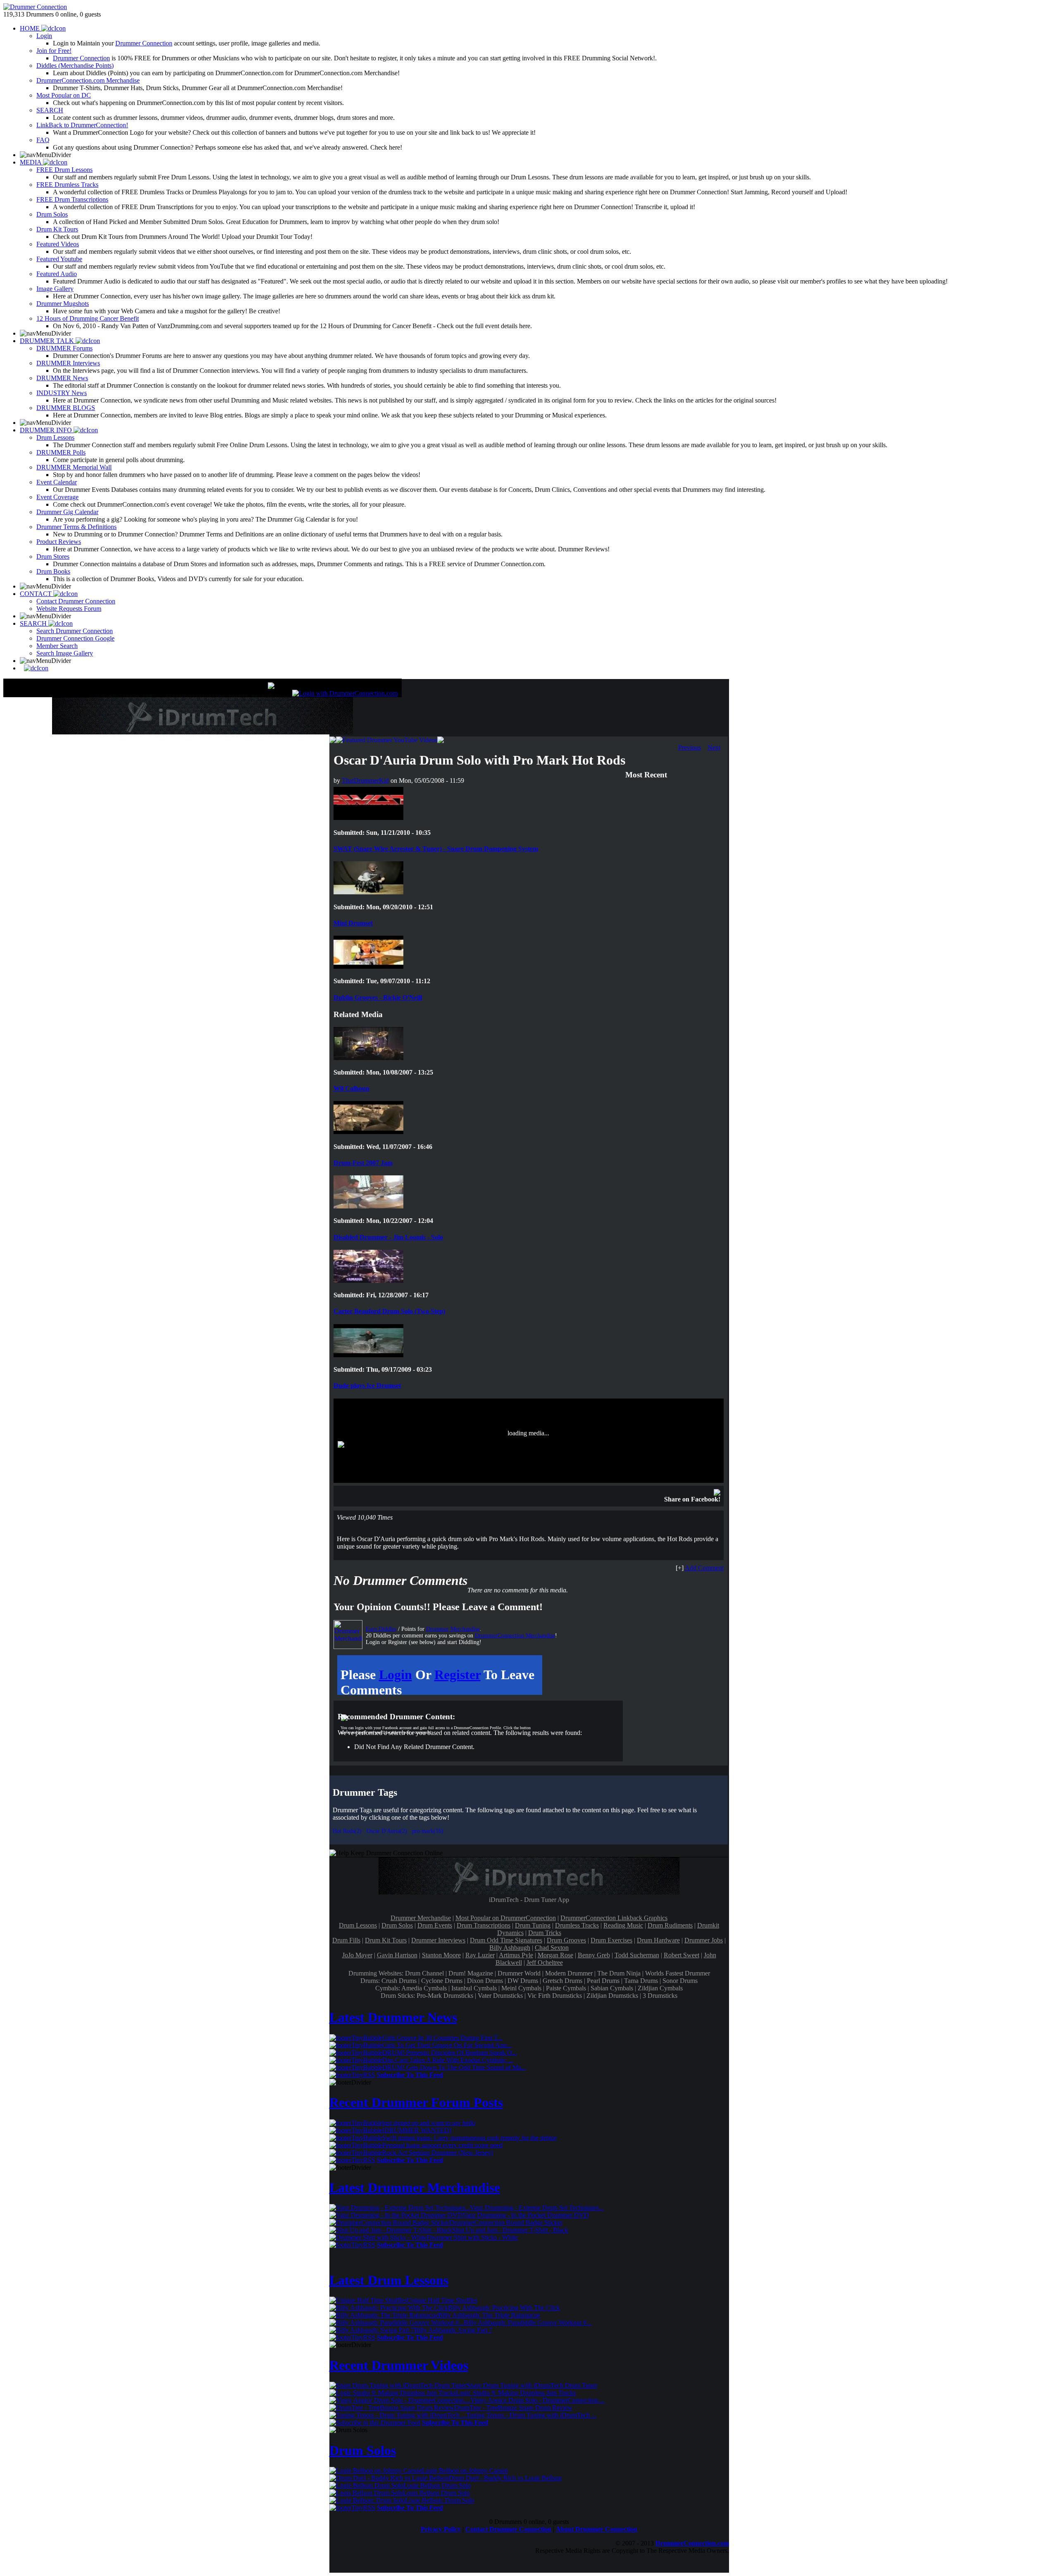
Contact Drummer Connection (76, 601)
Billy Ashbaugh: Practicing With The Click (504, 2308)
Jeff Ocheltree (545, 1962)
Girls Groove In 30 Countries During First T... (442, 2038)
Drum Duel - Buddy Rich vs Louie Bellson (505, 2478)
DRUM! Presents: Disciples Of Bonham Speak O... (450, 2053)
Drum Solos (52, 214)
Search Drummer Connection (75, 631)
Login (44, 36)
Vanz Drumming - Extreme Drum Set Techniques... (537, 2208)
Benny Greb (594, 1955)
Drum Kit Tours (57, 229)
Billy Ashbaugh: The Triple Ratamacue (489, 2315)
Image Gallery (55, 289)
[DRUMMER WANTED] (417, 2130)
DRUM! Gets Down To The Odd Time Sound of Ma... (454, 2067)
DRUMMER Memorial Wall (74, 467)
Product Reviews (59, 542)
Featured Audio (57, 274)
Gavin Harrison (397, 1955)
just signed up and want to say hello (429, 2123)
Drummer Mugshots (63, 304)
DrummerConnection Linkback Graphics (614, 1918)
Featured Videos (58, 244)
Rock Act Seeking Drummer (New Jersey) (438, 2153)
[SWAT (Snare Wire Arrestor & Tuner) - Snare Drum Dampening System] (368, 818)
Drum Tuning (533, 1925)
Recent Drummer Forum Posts (416, 2102)
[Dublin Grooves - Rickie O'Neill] (368, 966)
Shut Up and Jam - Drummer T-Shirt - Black (510, 2230)
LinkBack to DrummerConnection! (82, 125)
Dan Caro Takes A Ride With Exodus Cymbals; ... (448, 2060)
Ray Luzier (480, 1955)
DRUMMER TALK (48, 341)
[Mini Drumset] (368, 892)
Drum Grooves (566, 1940)
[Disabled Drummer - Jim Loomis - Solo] (368, 1206)
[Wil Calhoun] (368, 1058)
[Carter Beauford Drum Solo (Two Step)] (368, 1281)
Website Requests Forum (69, 609)
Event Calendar (57, 482)
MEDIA (31, 162)
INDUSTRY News (62, 393)
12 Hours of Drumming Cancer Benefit (88, 318)
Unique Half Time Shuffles (442, 2300)
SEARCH (50, 110)
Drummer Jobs (704, 1940)
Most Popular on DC (64, 95)
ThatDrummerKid (365, 780)
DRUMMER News (62, 378)
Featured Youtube (59, 259)
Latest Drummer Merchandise (415, 2188)
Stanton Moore (441, 1955)
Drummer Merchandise (453, 1629)
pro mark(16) (428, 1831)
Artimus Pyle (516, 1955)
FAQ (43, 140)
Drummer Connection (144, 43)
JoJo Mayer (357, 1955)
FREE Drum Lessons (64, 170)
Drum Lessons (55, 437)
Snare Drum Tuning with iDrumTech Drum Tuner (532, 2385)
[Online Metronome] (34, 668)
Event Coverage (57, 497)
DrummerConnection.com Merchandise (88, 80)
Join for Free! (54, 51)
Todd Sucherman (637, 1955)
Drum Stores (53, 556)
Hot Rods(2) (347, 1831)
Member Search (57, 646)
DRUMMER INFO (47, 430)
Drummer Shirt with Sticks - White (472, 2237)
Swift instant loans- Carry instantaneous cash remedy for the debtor (469, 2138)
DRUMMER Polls (61, 452)
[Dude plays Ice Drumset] (368, 1355)
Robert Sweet (682, 1955)
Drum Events (435, 1925)
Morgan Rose (555, 1955)
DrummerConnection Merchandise (515, 1636)
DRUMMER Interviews (68, 363)
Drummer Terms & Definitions (76, 527)
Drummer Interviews (438, 1940)
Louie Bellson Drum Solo (437, 2485)
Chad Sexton (552, 1948)
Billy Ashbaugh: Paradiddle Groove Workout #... (528, 2322)
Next (714, 747)
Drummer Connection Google (75, 638)
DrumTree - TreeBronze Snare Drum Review (513, 2408)
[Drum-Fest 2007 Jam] (368, 1132)
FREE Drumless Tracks (67, 185)
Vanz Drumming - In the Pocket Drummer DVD (526, 2215)
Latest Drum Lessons (389, 2280)
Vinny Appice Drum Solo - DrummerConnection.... (537, 2400)
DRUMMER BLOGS (66, 408)
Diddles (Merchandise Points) (75, 66)
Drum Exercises (611, 1940)
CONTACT (37, 594)
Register (458, 1675)
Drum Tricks (545, 1933)
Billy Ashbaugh (510, 1948)
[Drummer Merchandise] (348, 1635)
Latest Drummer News (393, 2017)
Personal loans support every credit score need (442, 2145)
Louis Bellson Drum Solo (436, 2493)
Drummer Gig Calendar (67, 512)
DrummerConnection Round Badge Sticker (506, 2222)
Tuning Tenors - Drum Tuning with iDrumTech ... (531, 2415)
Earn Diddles (381, 1629)
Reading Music (623, 1925)
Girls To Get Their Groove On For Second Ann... (447, 2045)
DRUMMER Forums (64, 348)
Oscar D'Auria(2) (387, 1831)
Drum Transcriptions (484, 1925)
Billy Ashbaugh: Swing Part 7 (453, 2330)
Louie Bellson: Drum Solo (440, 2500)
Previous (690, 747)
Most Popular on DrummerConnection (506, 1918)
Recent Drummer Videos (399, 2365)
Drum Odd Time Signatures (506, 1940)
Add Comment (704, 1568)
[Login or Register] (345, 693)
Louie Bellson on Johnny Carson (465, 2470)
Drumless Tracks (577, 1925)
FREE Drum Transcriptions (72, 199)
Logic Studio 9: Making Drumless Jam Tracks (516, 2393)
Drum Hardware (658, 1940)
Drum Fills (346, 1940)
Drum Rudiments (670, 1925)
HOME (31, 28)
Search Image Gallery (65, 653)
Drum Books (53, 571)
